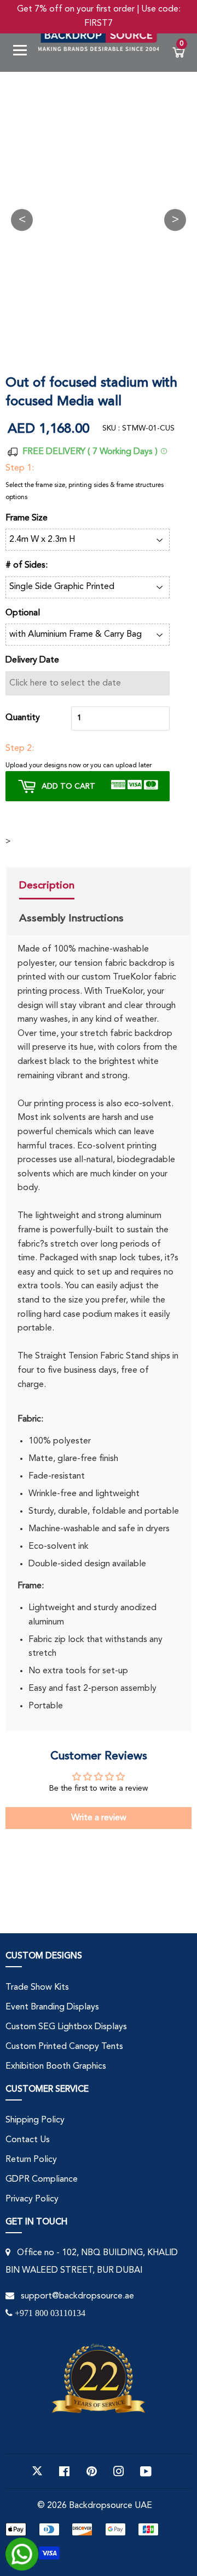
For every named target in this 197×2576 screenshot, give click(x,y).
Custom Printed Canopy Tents (64, 2047)
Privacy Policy (32, 2199)
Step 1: (20, 468)
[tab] (71, 887)
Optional (23, 613)
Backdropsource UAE (111, 2506)
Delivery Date (32, 660)
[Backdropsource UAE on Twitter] (37, 2471)
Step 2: (20, 749)
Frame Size (27, 518)
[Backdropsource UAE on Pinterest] (92, 2471)
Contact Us (28, 2140)
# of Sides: (27, 565)
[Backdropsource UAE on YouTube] (146, 2471)
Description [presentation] (47, 885)
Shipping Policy (35, 2120)
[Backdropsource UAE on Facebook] (64, 2471)
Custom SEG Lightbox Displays (66, 2027)
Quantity (23, 718)
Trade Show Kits (37, 1988)
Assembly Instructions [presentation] (71, 918)
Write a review (99, 1818)
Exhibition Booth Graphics (56, 2067)
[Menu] (24, 52)
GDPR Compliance (42, 2179)
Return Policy (31, 2160)
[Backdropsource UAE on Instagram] (119, 2471)
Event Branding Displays (52, 2007)
